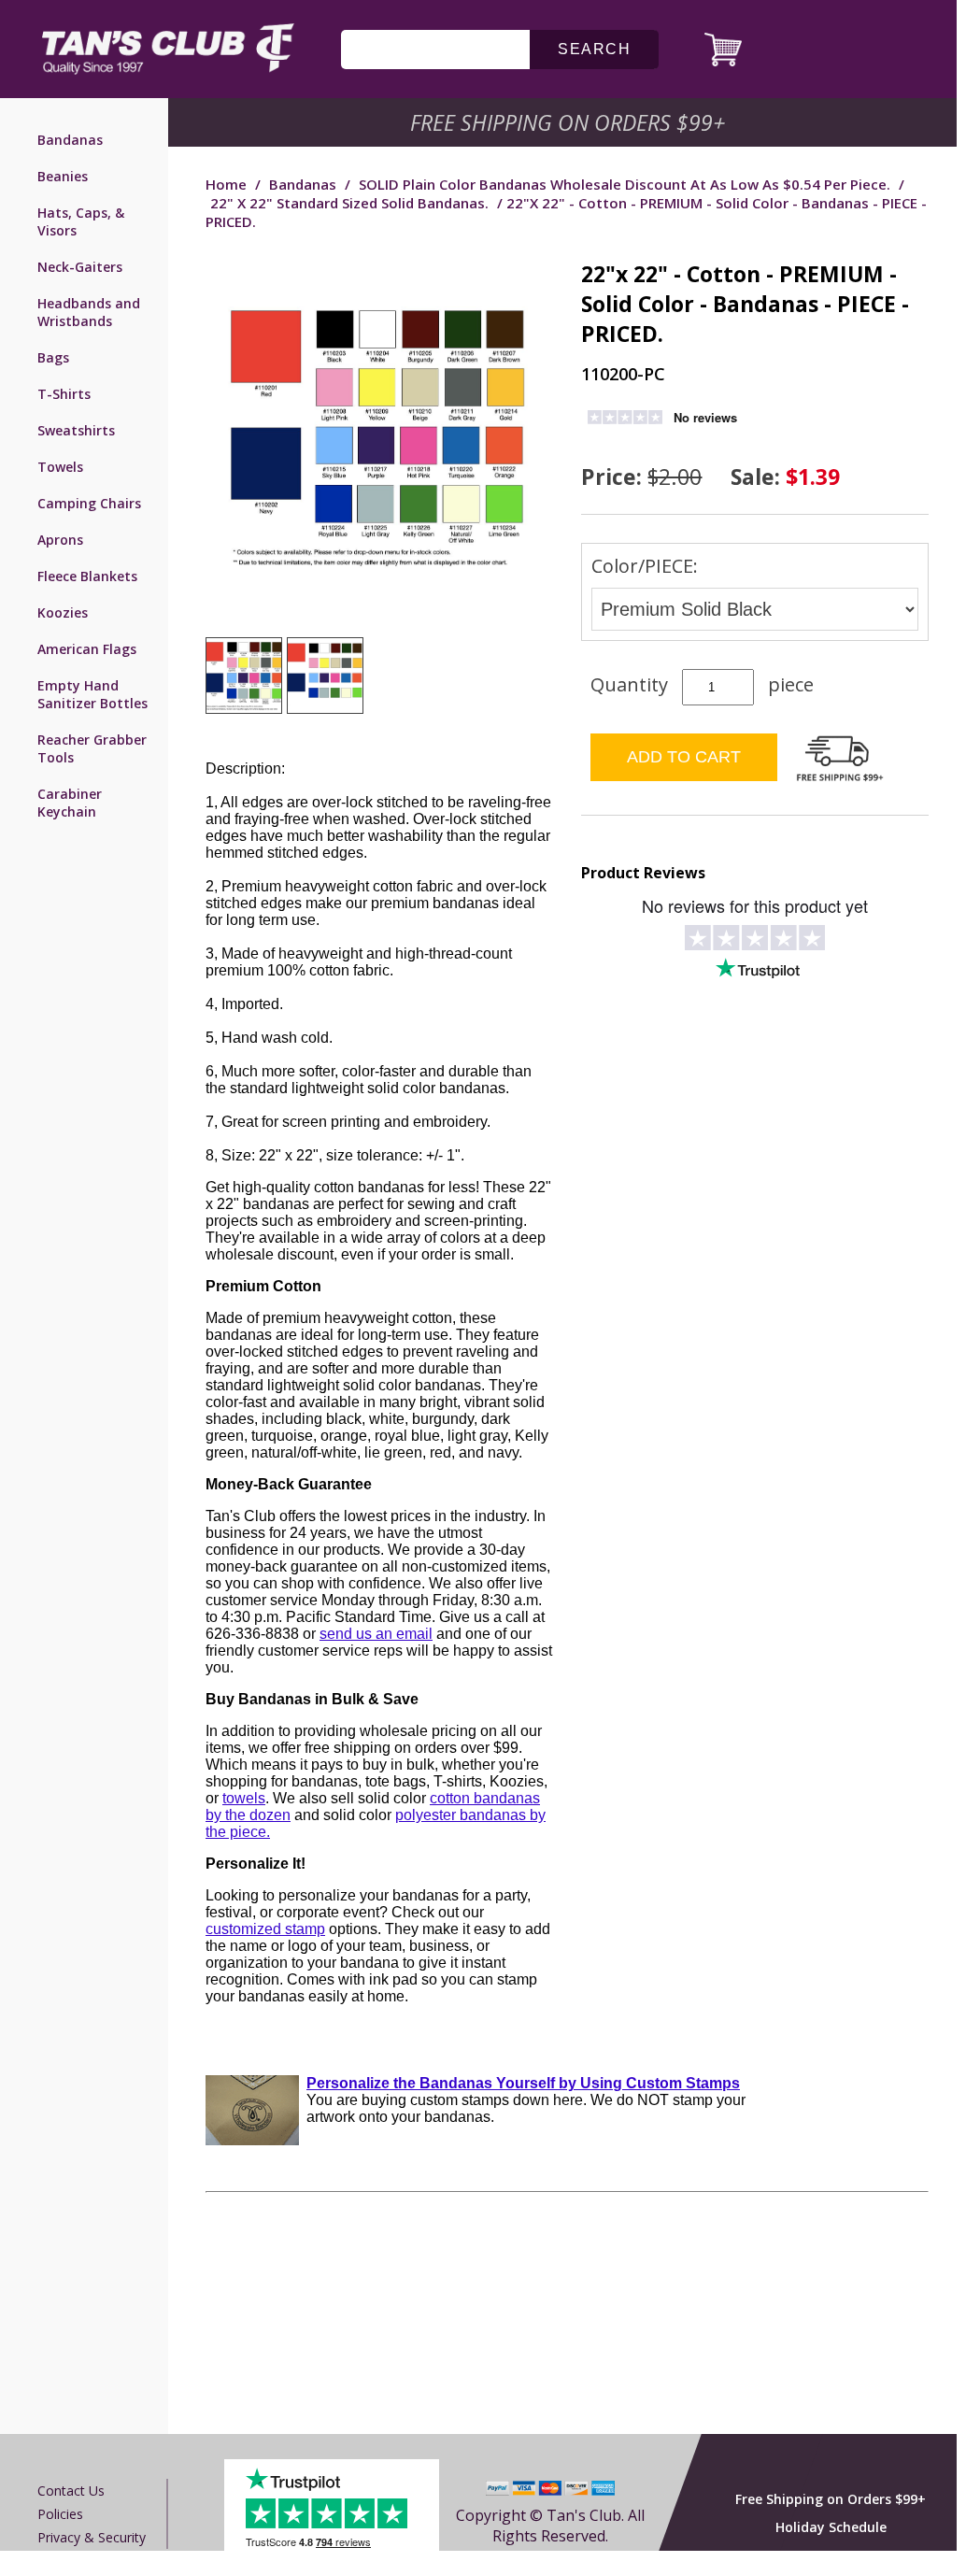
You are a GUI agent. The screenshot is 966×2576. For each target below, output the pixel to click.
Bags (53, 357)
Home (226, 184)
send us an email (376, 1634)
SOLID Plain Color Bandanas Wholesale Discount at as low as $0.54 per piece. (625, 184)
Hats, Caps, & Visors (81, 221)
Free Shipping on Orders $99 (569, 122)
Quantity (629, 684)
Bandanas (70, 140)
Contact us (71, 2491)
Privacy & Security (92, 2537)
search (594, 49)
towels (244, 1798)
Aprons (60, 540)
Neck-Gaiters (80, 267)
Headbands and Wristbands (89, 312)
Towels (60, 467)
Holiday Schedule (831, 2527)
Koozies (63, 612)
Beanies (63, 176)
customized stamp (265, 1929)
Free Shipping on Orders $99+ (831, 2499)
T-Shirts (64, 394)
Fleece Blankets (87, 576)
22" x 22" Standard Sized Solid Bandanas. (349, 203)
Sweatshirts (76, 430)
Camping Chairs (89, 503)
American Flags (87, 649)
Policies (60, 2514)
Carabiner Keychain (70, 803)
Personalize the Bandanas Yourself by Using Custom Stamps (523, 2083)
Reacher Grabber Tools (92, 748)
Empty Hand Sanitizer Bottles (92, 694)
